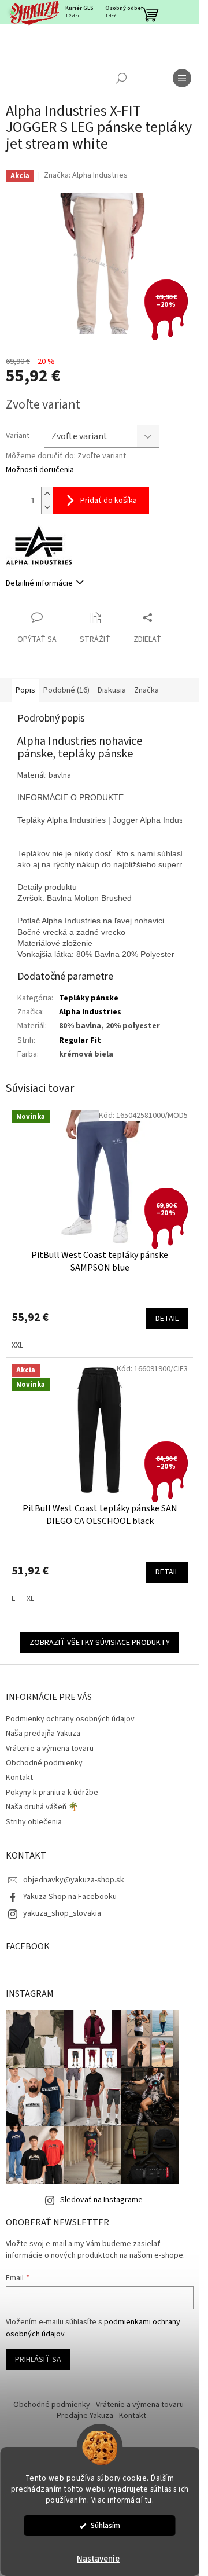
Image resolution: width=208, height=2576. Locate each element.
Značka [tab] (146, 690)
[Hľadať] (121, 78)
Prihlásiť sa (38, 2360)
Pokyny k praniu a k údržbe (52, 1793)
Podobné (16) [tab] (66, 690)
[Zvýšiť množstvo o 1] (47, 494)
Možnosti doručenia (40, 470)
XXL (17, 1345)
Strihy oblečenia (34, 1822)
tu (148, 2500)
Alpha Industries (90, 1012)
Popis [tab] (25, 690)
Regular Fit (80, 1040)
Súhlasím (105, 2525)
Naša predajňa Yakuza (43, 1734)
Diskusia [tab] (112, 690)
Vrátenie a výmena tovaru (50, 1749)
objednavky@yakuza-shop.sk (74, 1880)
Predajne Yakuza (85, 2416)
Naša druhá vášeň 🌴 (42, 1807)
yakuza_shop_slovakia (62, 1913)
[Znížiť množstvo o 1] (47, 507)
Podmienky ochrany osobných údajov (70, 1719)
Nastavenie (98, 2559)
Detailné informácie (39, 583)
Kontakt (19, 1778)
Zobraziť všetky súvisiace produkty (100, 1643)
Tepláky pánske (89, 998)
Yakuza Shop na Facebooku (70, 1897)
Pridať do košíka (109, 501)
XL (30, 1599)
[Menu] (182, 78)
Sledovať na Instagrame (101, 2200)
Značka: (86, 175)
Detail (167, 1319)
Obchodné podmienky (44, 1763)
